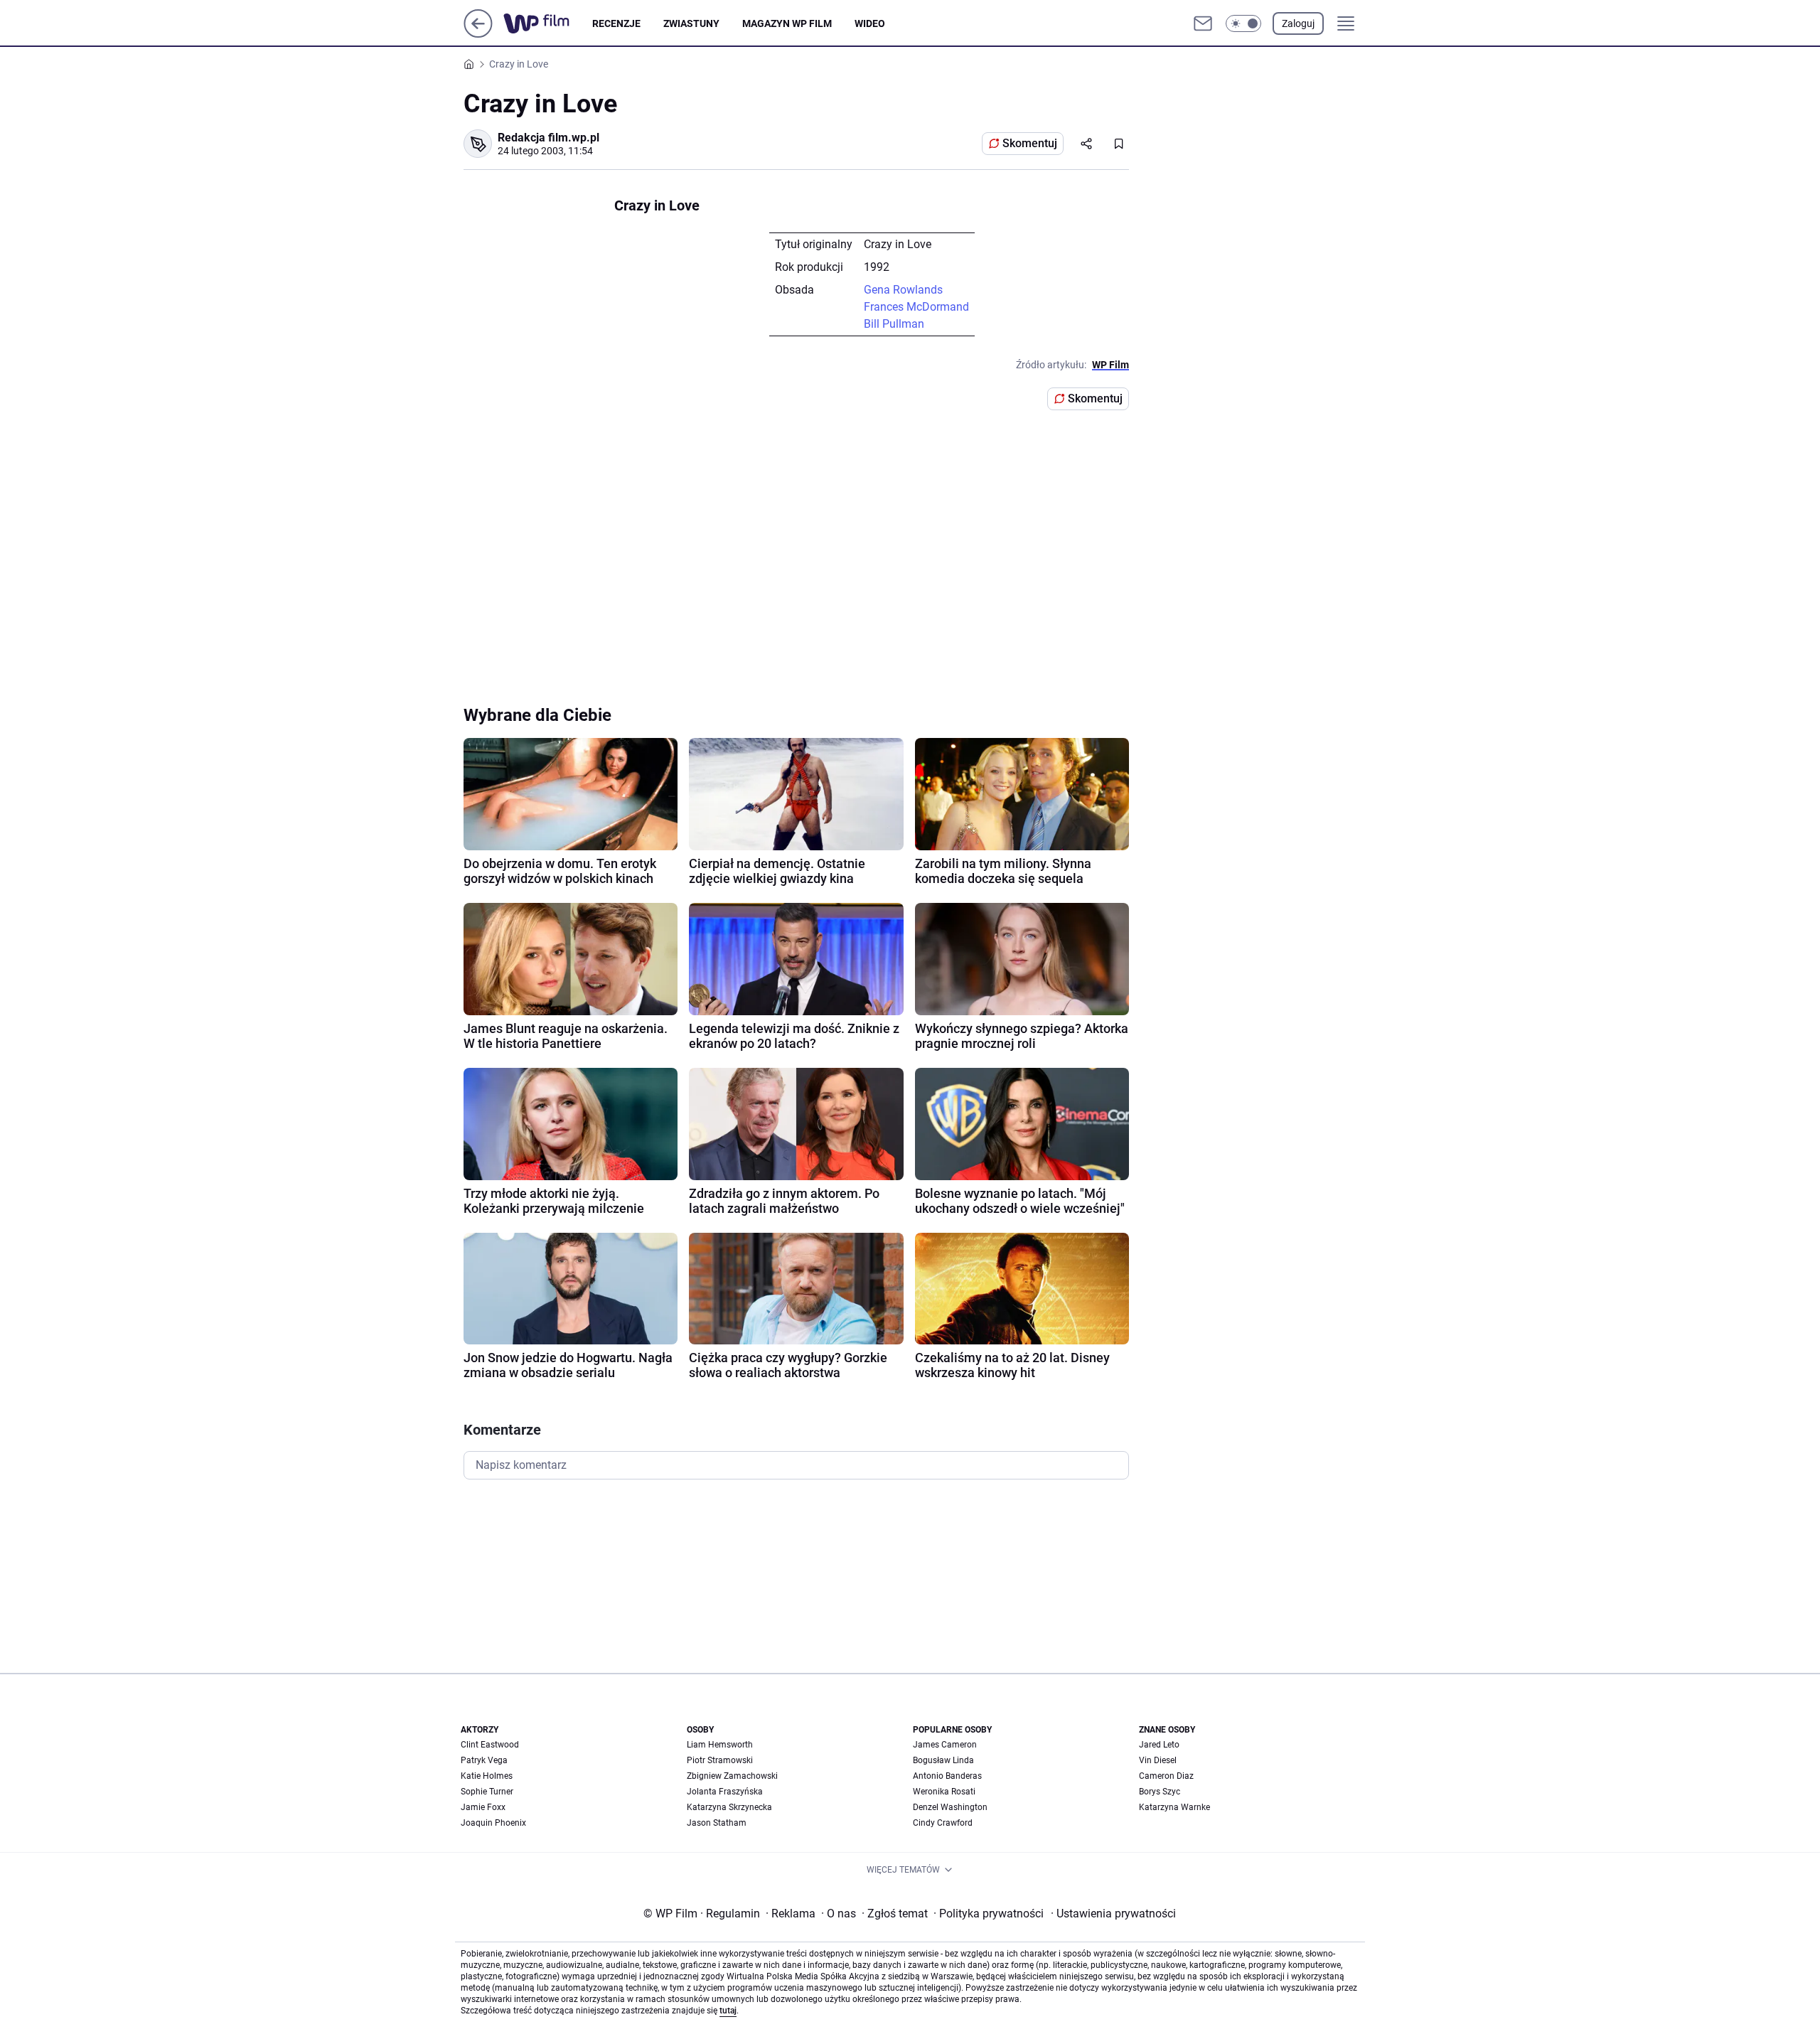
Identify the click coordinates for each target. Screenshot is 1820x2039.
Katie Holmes (487, 1776)
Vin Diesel (1158, 1760)
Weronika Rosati (944, 1792)
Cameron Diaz (1166, 1776)
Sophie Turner (487, 1792)
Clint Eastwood (490, 1745)
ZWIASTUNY (691, 23)
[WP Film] (548, 23)
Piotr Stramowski (720, 1760)
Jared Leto (1159, 1745)
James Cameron (945, 1745)
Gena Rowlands (903, 290)
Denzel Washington (950, 1807)
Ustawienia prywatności (1113, 1914)
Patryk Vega (484, 1760)
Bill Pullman (894, 324)
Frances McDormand (916, 307)
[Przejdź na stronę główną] (478, 34)
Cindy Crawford (943, 1823)
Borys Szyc (1160, 1792)
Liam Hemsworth (720, 1745)
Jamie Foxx (483, 1807)
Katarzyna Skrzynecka (729, 1807)
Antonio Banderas (947, 1776)
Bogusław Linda (943, 1760)
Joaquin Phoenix (493, 1823)
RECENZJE (616, 23)
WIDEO (870, 23)
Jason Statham (717, 1823)
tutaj (728, 2011)
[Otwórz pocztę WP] (1203, 23)
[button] (1243, 23)
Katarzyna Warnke (1174, 1807)
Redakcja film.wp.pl (548, 138)
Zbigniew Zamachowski (732, 1776)
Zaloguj (1298, 23)
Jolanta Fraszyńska (725, 1792)
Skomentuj (1030, 143)
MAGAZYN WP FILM (787, 23)
